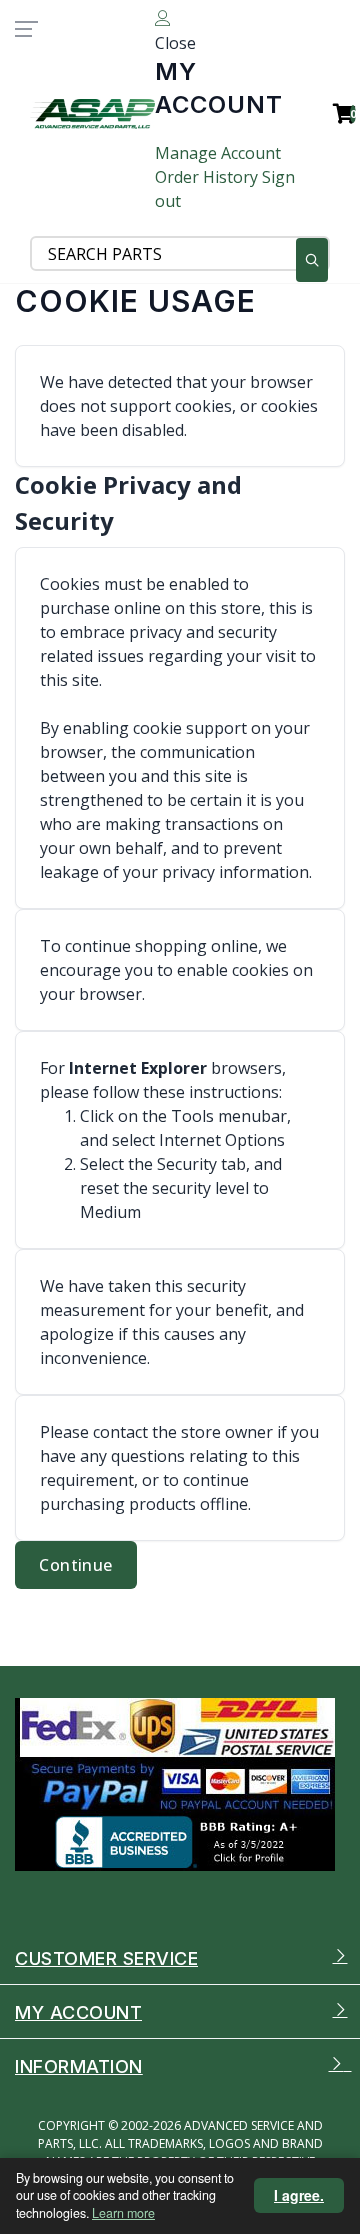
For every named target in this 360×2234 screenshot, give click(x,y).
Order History (206, 177)
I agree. (299, 2195)
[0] (334, 114)
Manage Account (218, 153)
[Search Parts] (312, 260)
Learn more (123, 2213)
